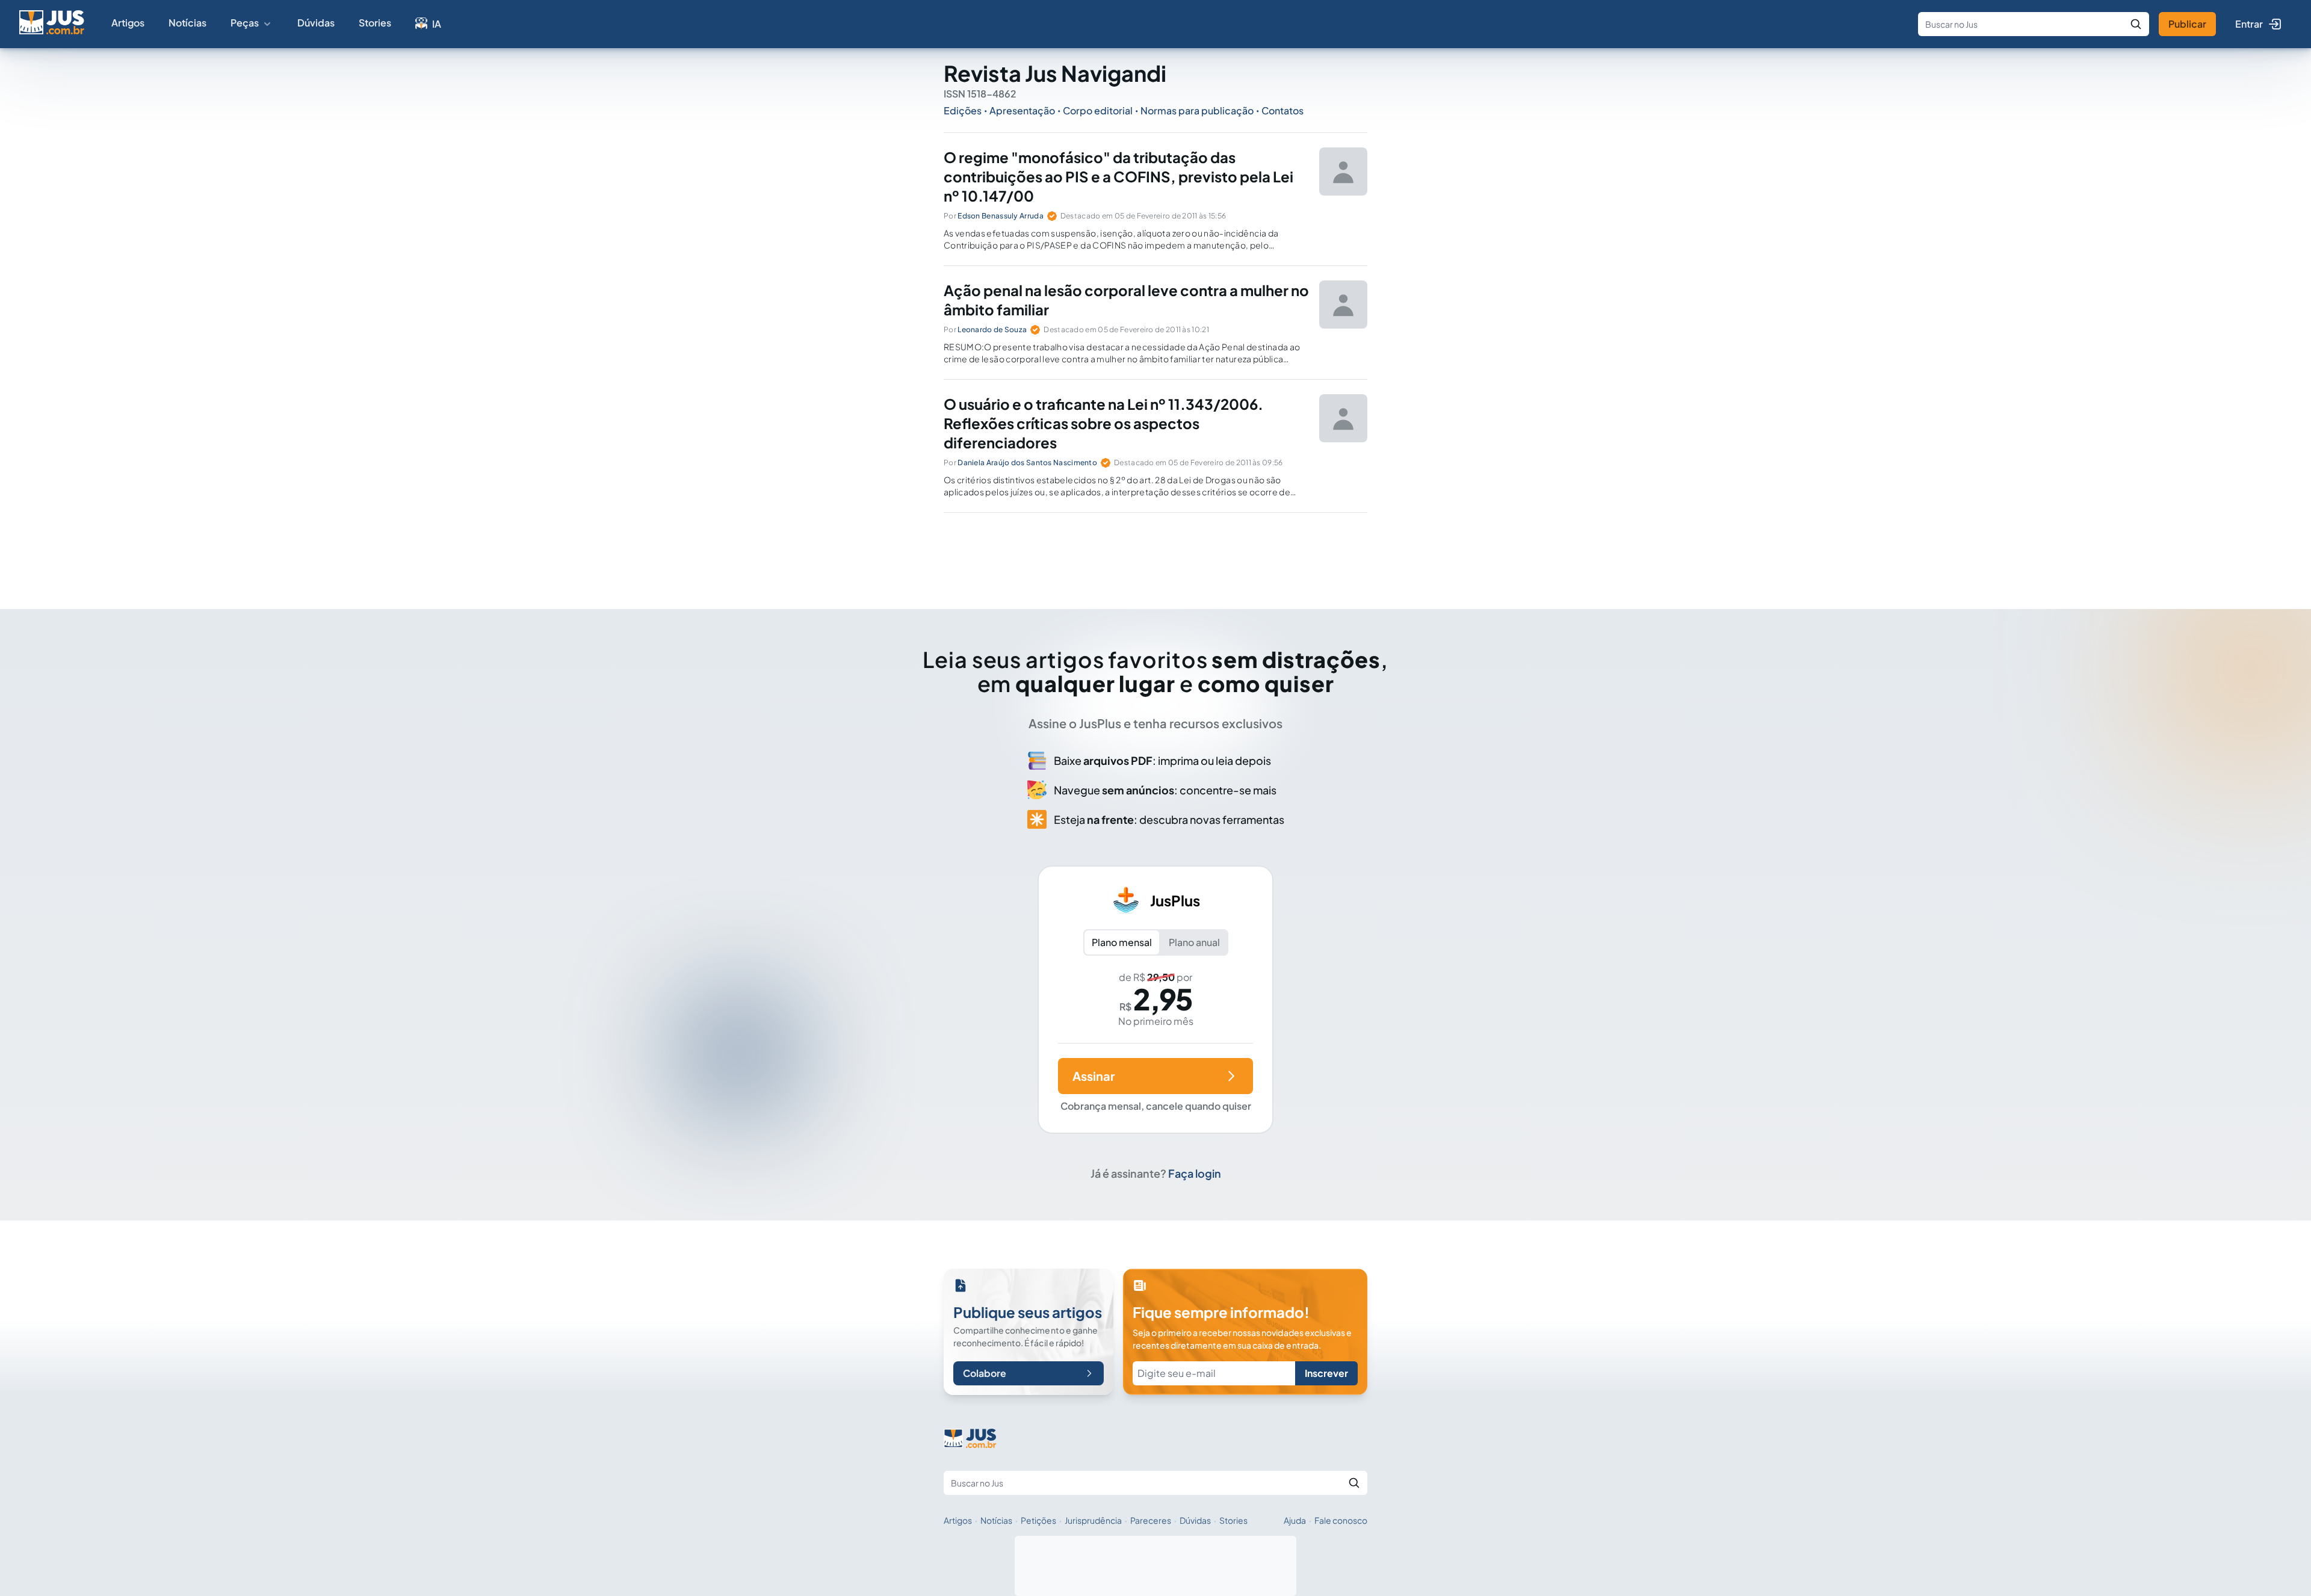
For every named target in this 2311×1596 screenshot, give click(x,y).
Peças (245, 23)
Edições (963, 110)
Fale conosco (1341, 1520)
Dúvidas (316, 23)
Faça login (1195, 1173)
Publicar (2187, 24)
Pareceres (1151, 1520)
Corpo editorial (1098, 110)
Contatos (1282, 110)
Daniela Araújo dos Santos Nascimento (1027, 462)
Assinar (1094, 1076)
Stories (375, 23)
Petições (1038, 1520)
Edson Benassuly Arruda (1001, 216)
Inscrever (1326, 1373)
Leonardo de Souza (992, 329)
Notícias (187, 23)
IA (437, 24)
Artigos (128, 23)
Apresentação (1022, 110)
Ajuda (1295, 1520)
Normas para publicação (1197, 110)
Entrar (2249, 24)
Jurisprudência (1093, 1520)
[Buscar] (2136, 24)
